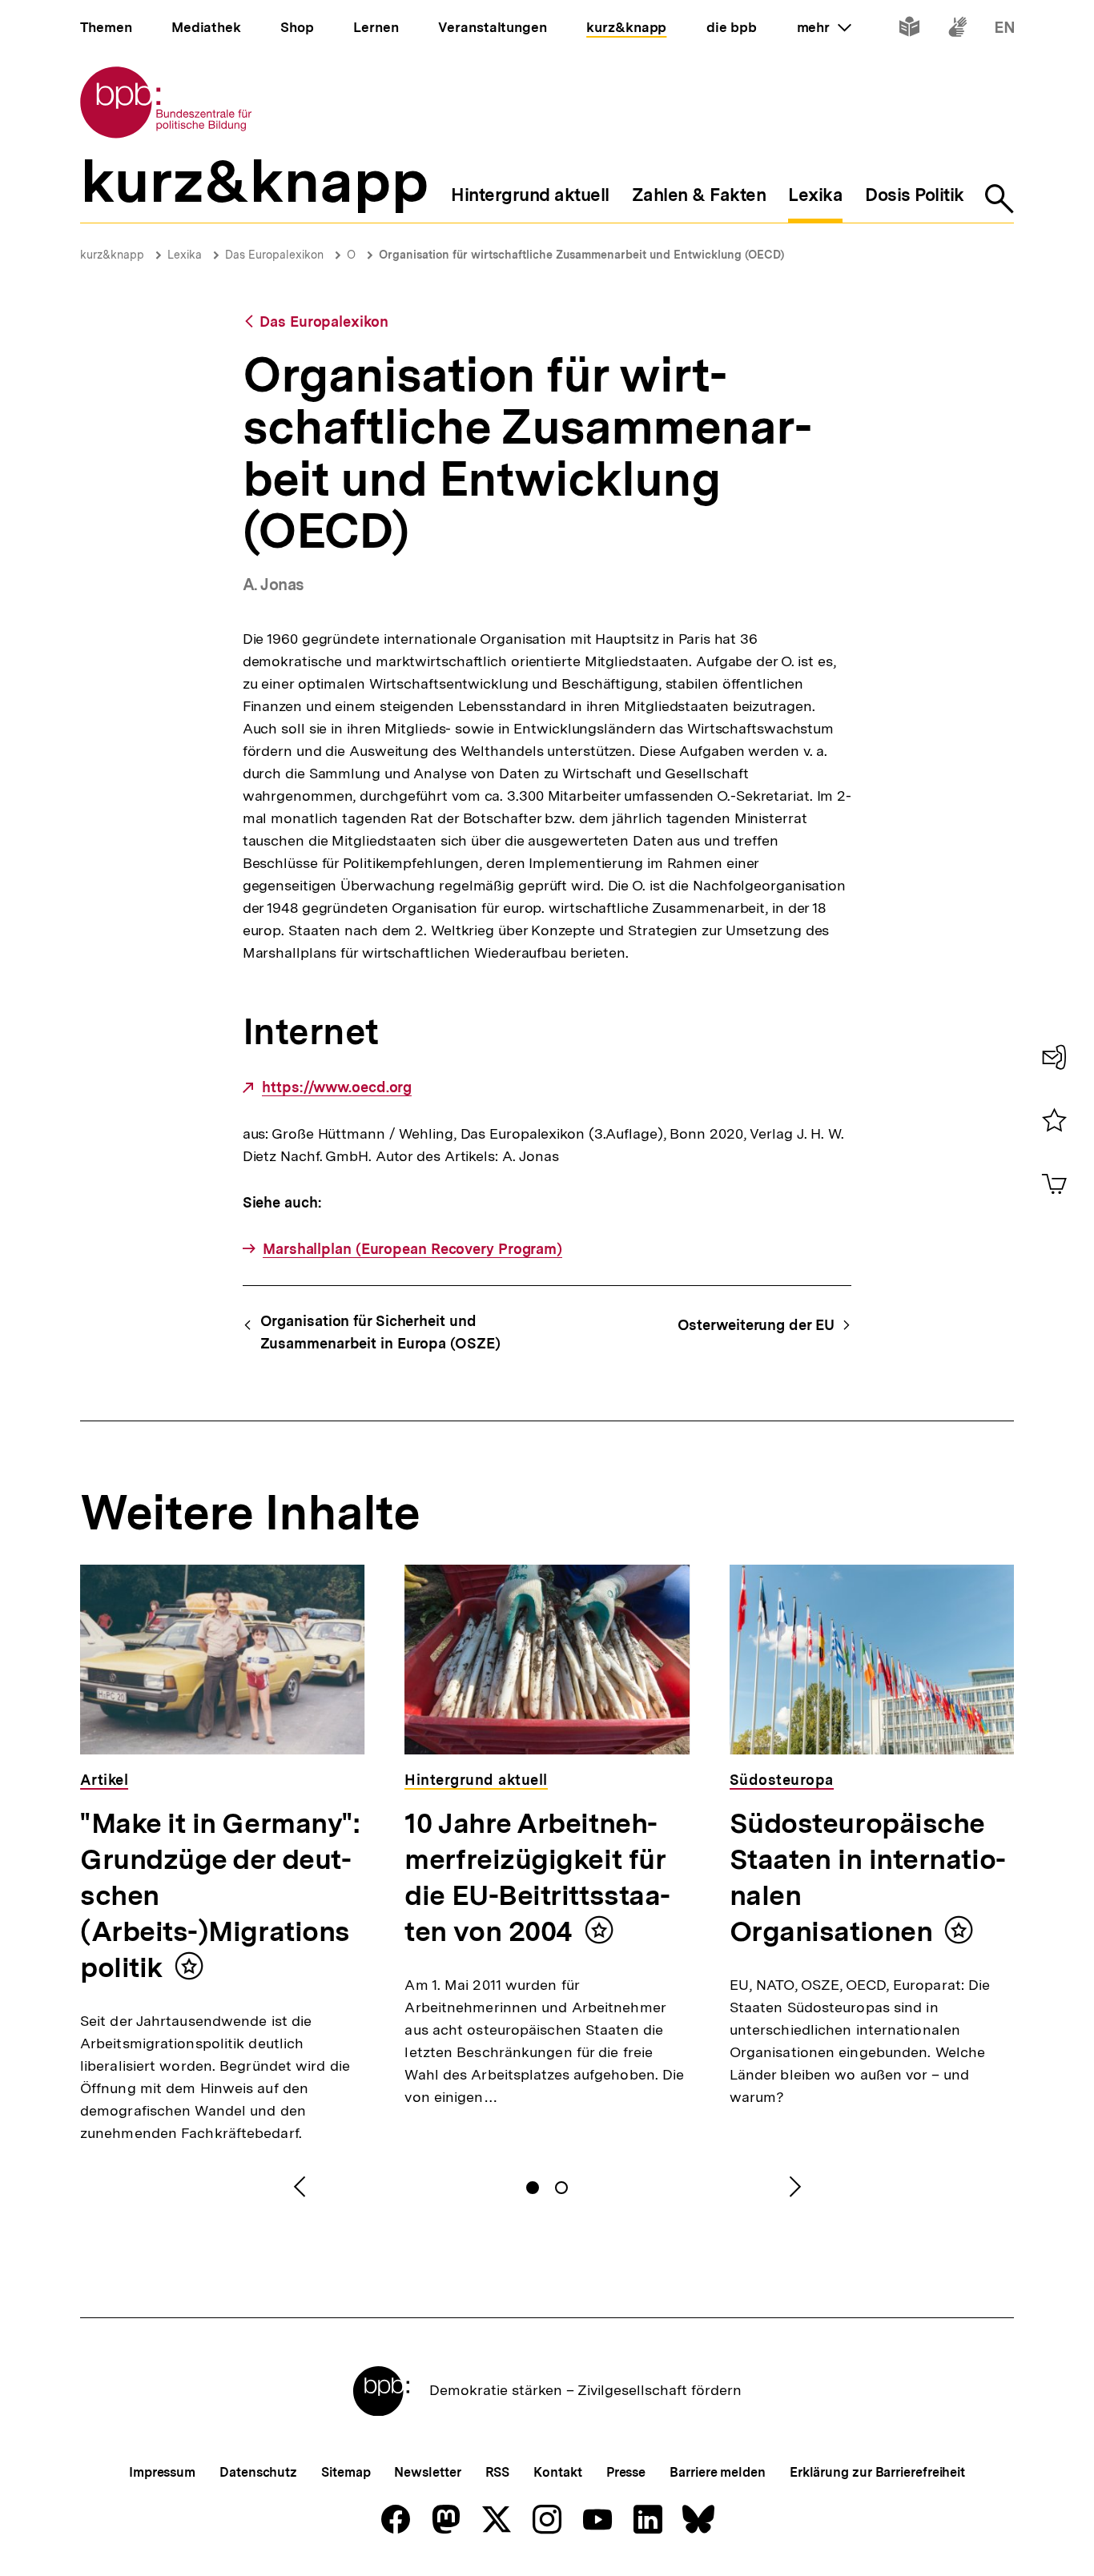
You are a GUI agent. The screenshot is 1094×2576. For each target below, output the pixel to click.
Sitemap (346, 2472)
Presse (626, 2472)
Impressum (162, 2472)
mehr (824, 27)
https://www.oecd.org (337, 1087)
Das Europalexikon (274, 255)
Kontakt (557, 2472)
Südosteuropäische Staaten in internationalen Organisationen (868, 1877)
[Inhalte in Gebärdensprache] (957, 30)
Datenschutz (258, 2472)
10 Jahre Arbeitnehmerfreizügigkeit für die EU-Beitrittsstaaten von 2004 (537, 1877)
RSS (498, 2472)
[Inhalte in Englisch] (1005, 30)
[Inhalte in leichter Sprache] (909, 30)
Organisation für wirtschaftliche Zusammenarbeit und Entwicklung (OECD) (581, 255)
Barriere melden (718, 2472)
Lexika (185, 255)
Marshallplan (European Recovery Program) (412, 1249)
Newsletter (427, 2472)
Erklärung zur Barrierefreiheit (877, 2472)
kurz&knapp (112, 255)
